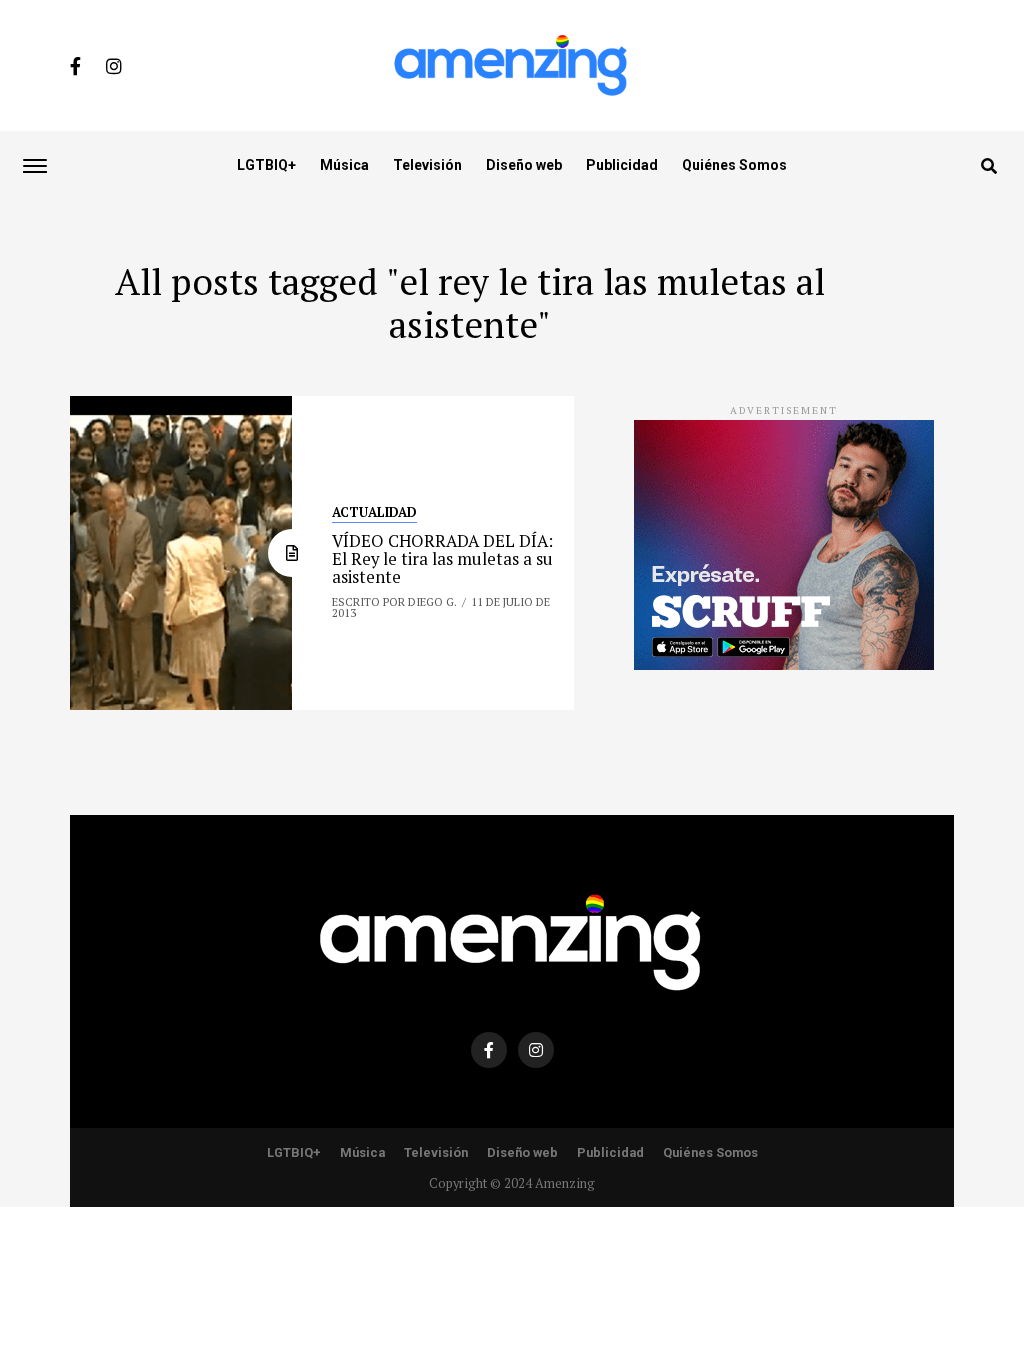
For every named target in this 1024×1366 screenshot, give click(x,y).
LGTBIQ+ (266, 165)
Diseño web (524, 165)
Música (344, 165)
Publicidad (622, 165)
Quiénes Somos (734, 165)
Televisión (427, 165)
